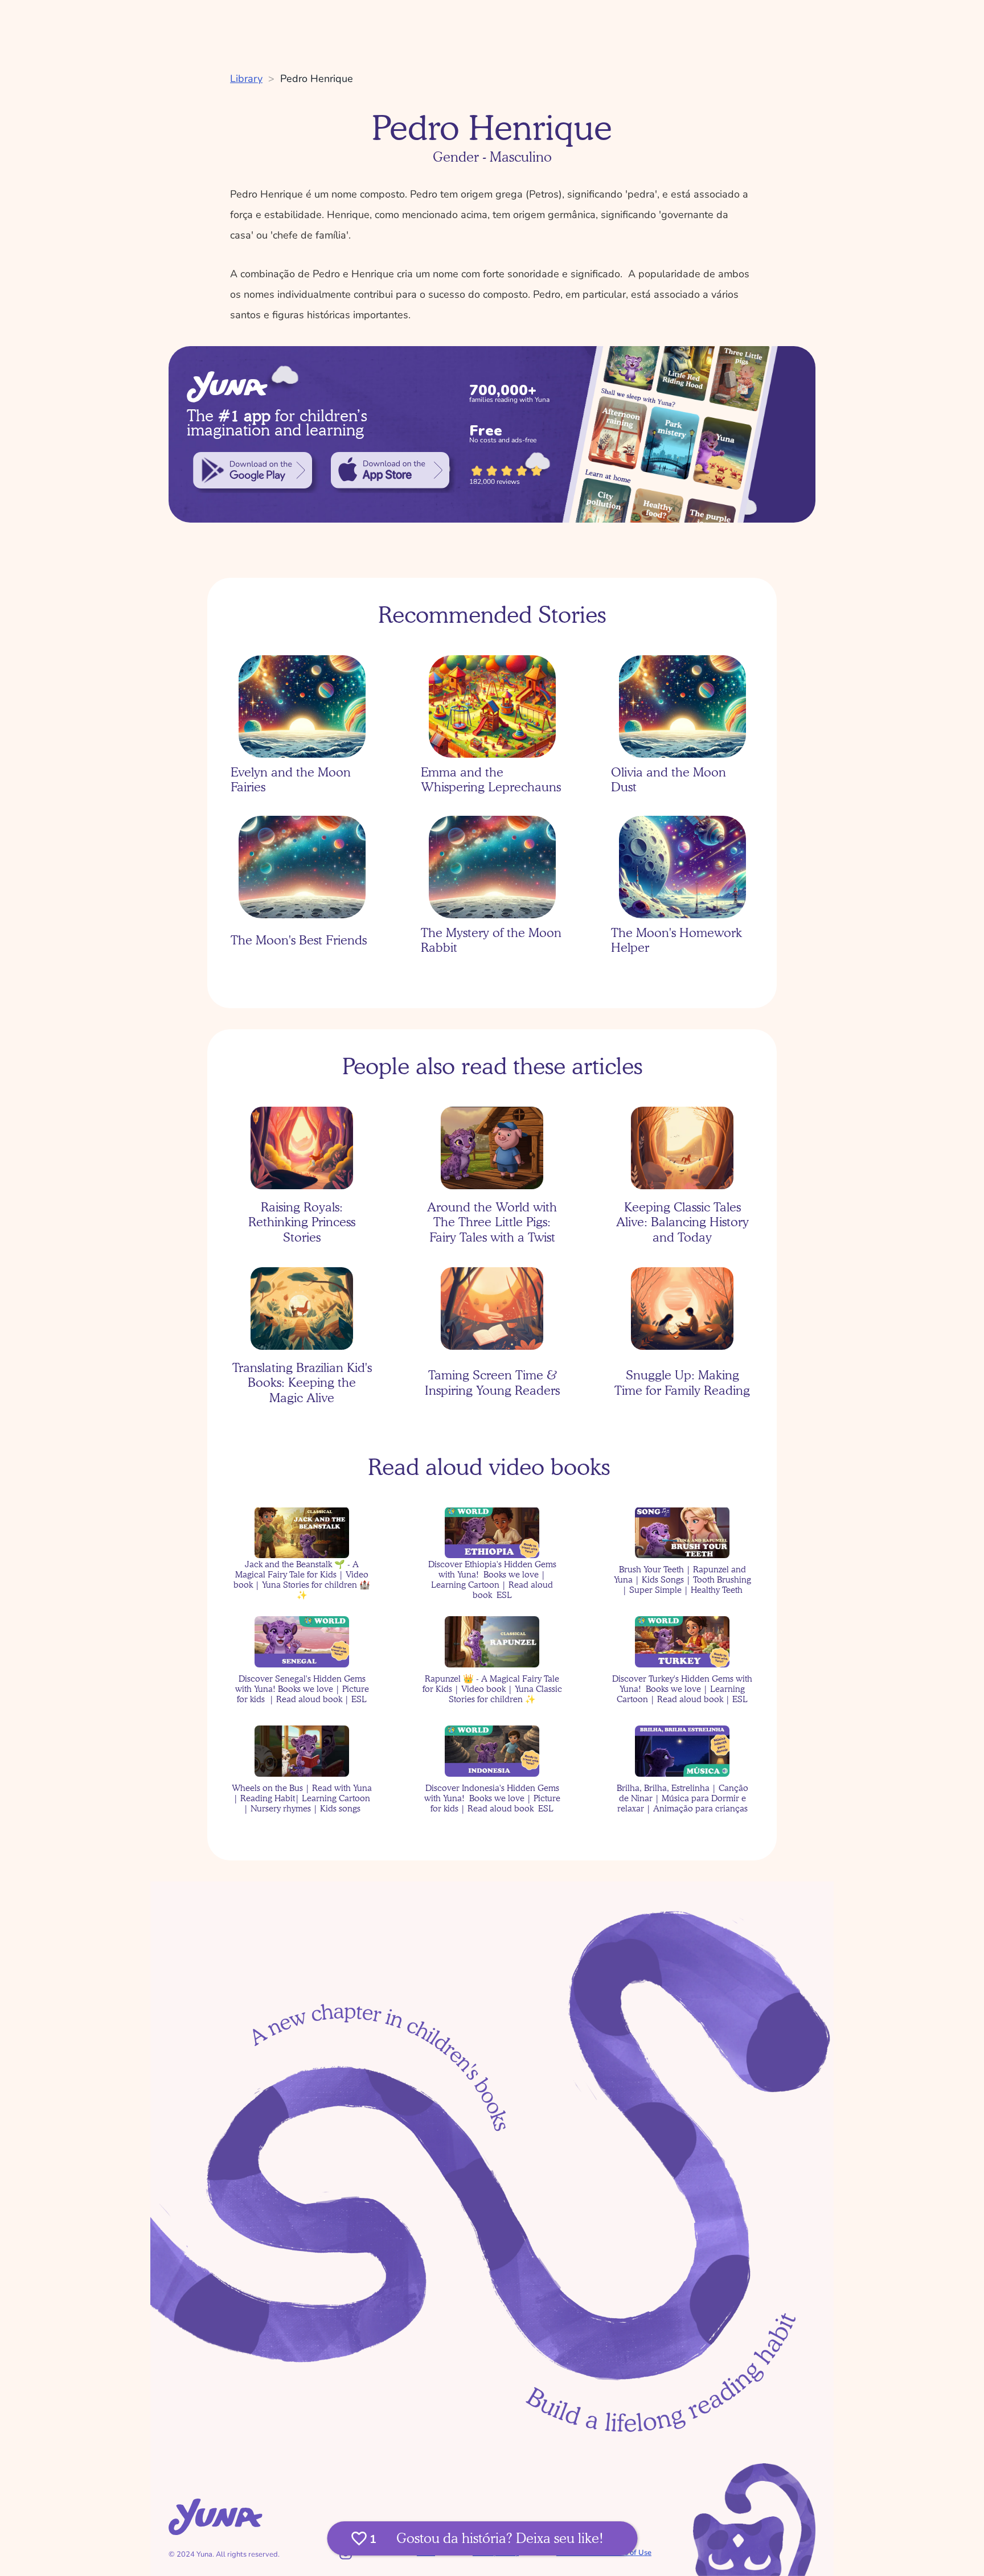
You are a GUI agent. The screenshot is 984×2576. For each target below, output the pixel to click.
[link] (253, 470)
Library (246, 79)
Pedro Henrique (317, 79)
